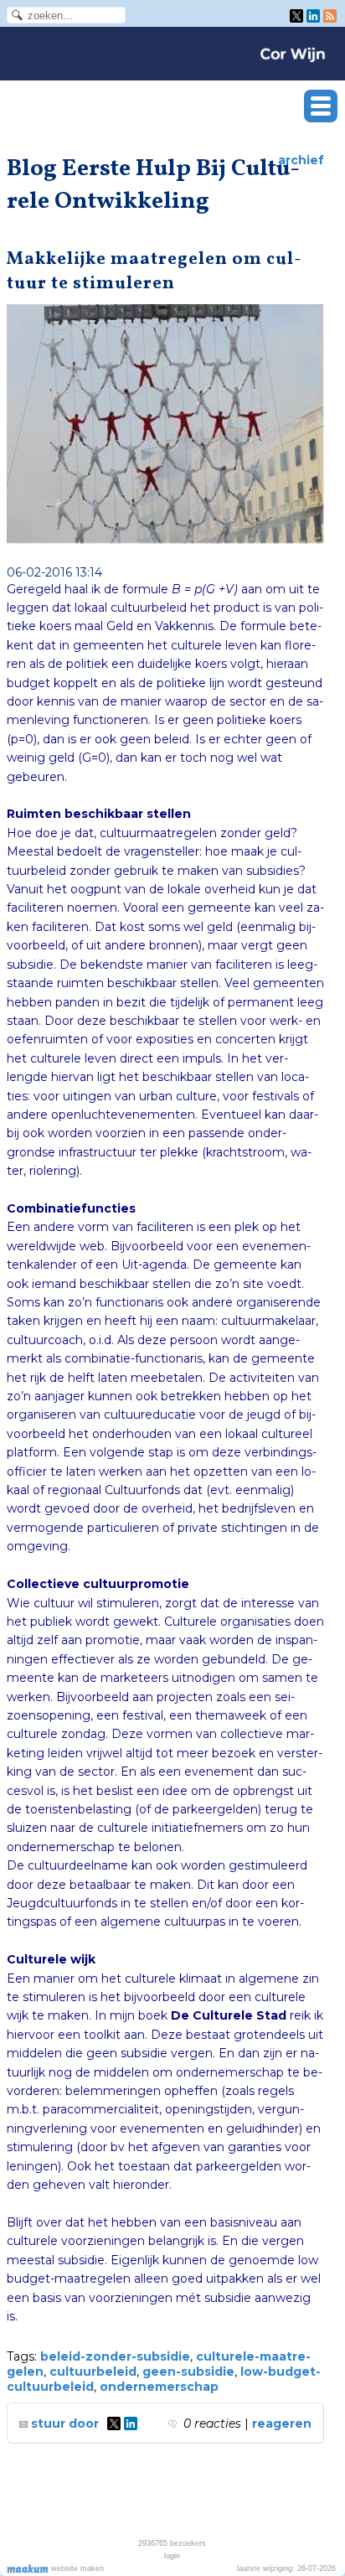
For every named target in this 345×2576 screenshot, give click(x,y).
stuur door (63, 2423)
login (172, 2556)
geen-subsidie (188, 2372)
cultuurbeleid (93, 2372)
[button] (321, 106)
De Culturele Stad (229, 2015)
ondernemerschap (159, 2387)
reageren (282, 2423)
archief (301, 160)
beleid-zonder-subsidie (115, 2356)
